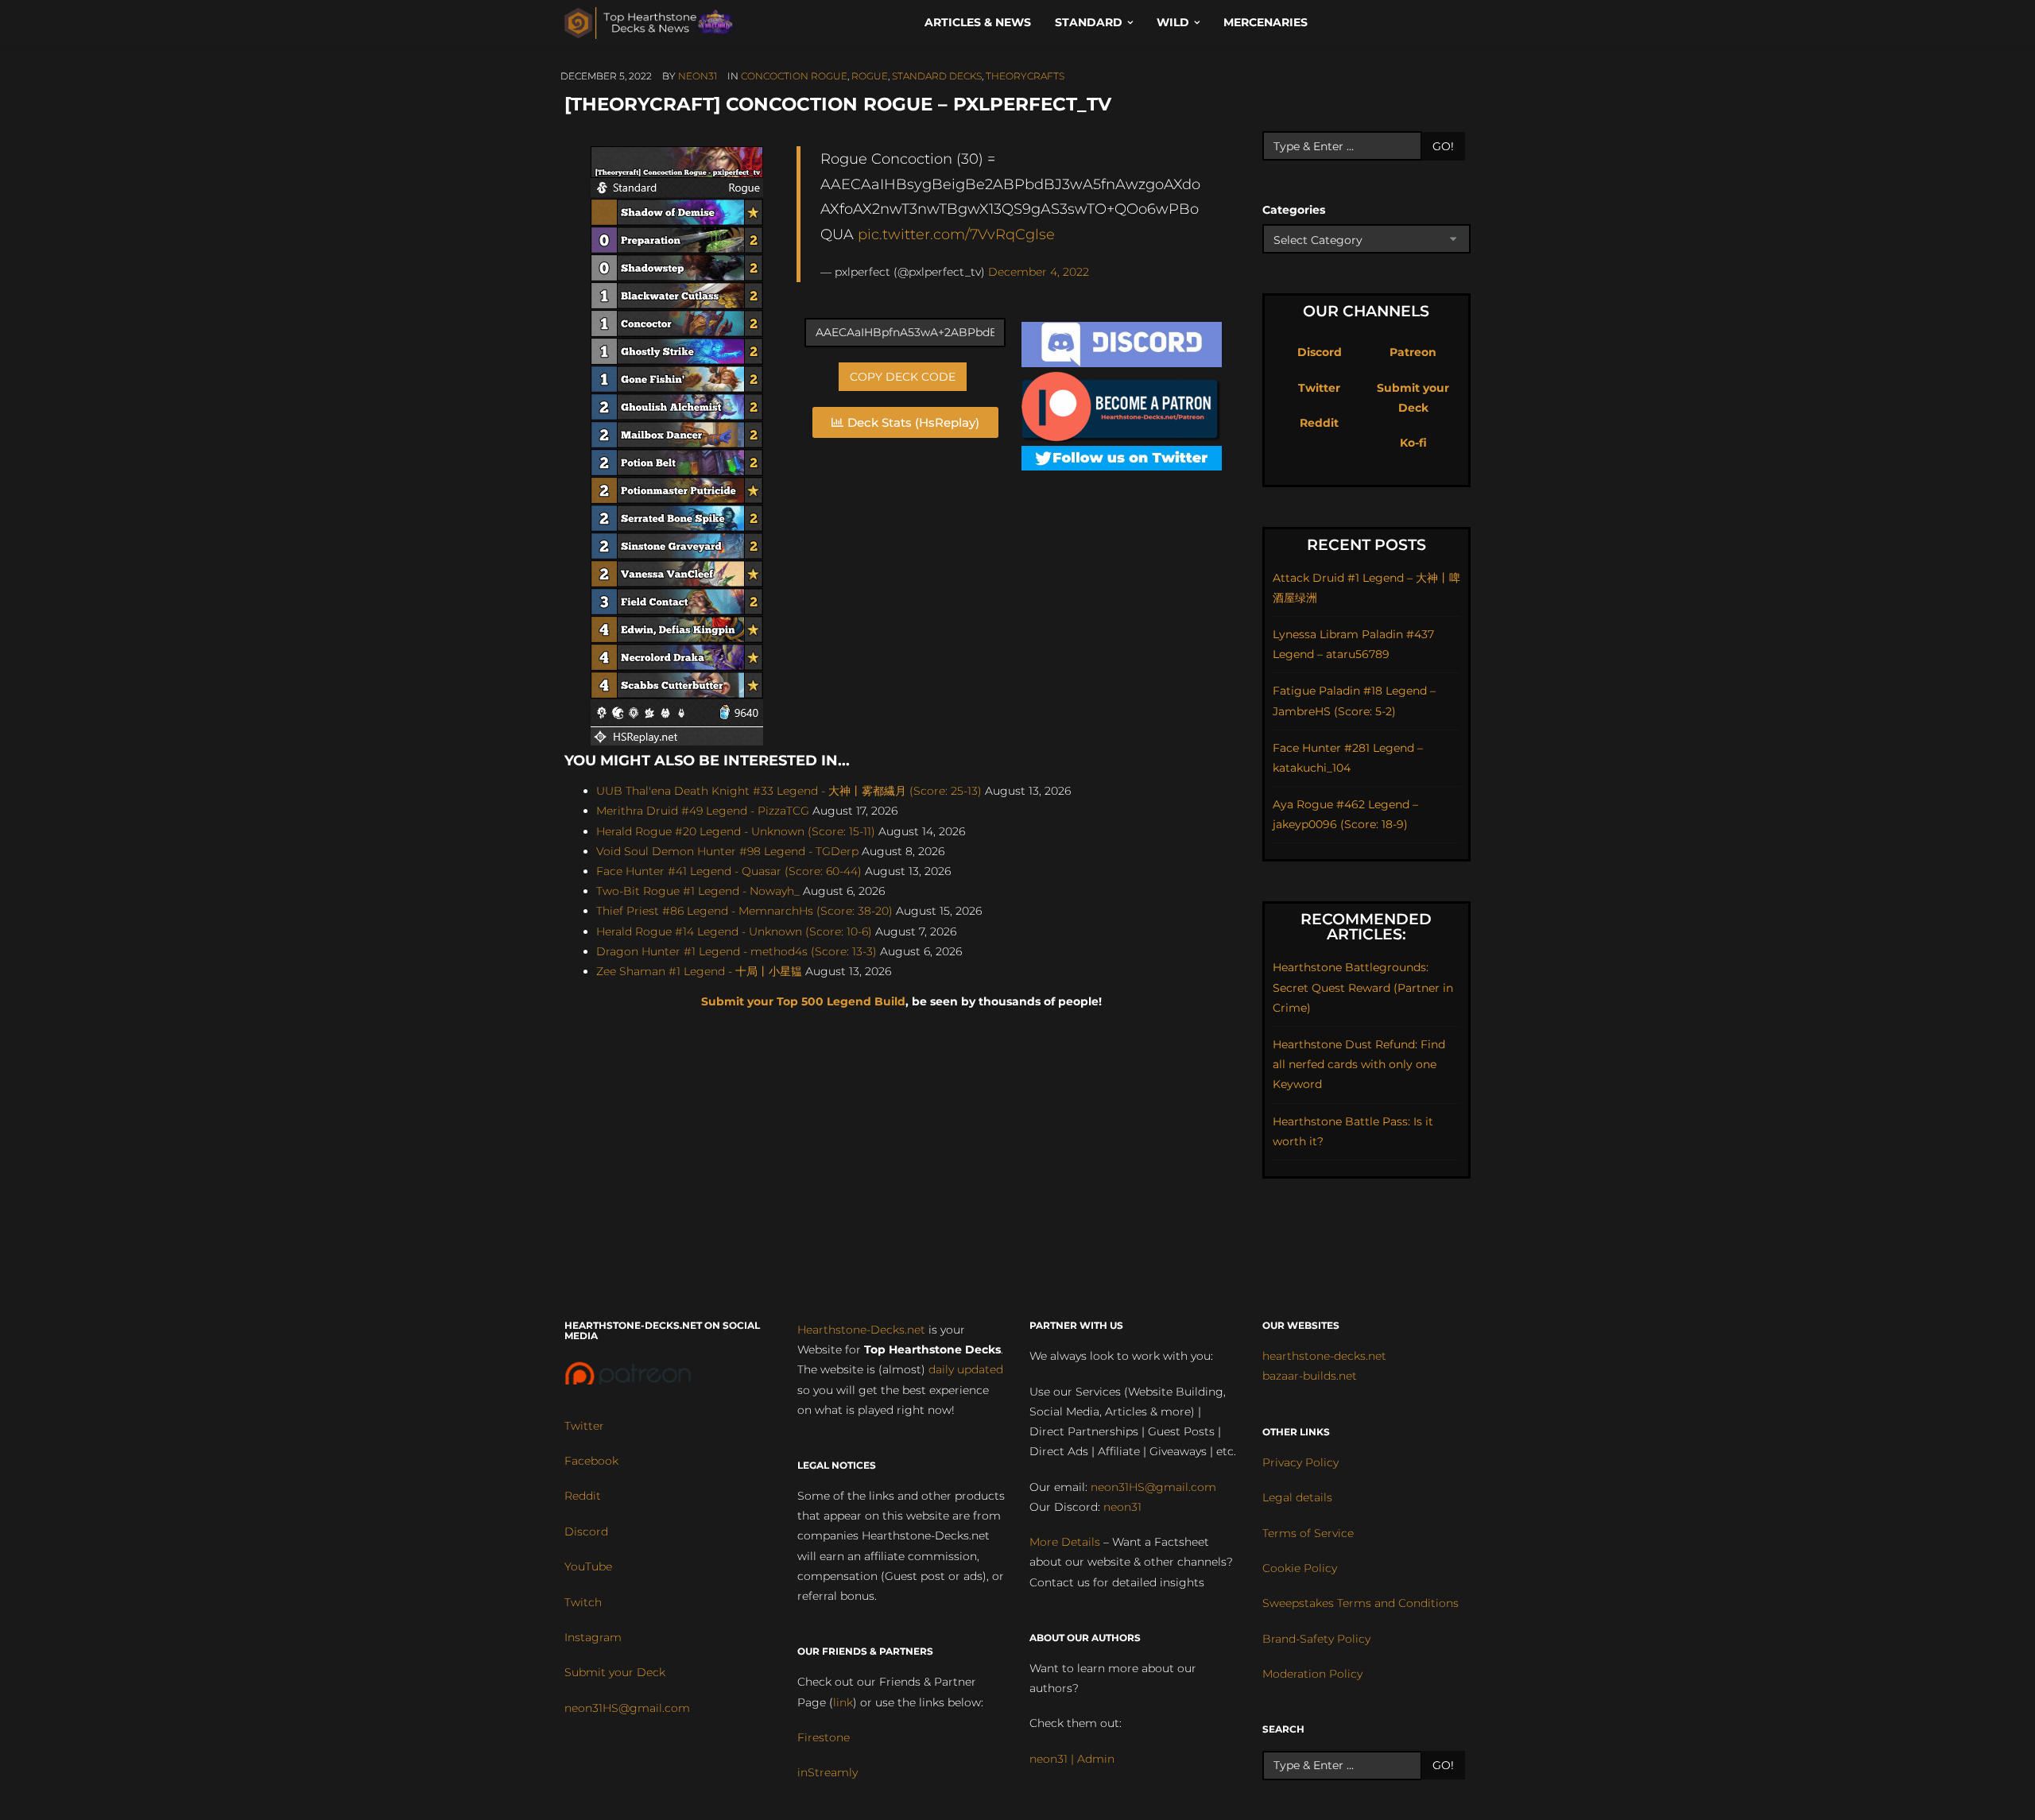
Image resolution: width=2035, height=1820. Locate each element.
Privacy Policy (1300, 1462)
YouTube (588, 1566)
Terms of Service (1308, 1533)
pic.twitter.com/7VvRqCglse (956, 234)
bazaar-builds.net (1310, 1376)
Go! (1443, 146)
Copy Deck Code (903, 377)
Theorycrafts (1025, 76)
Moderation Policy (1312, 1674)
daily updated (966, 1369)
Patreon (1413, 352)
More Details (1065, 1542)
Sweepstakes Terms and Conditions (1361, 1603)
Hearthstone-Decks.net (861, 1330)
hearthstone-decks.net (1324, 1356)
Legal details (1297, 1497)
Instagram (593, 1637)
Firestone (824, 1737)
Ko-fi (1413, 443)
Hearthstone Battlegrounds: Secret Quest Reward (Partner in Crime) (1363, 987)
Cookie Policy (1300, 1568)
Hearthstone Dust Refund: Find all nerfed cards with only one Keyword (1359, 1064)
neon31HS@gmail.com (627, 1708)
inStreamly (828, 1772)
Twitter (1319, 388)
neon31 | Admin (1072, 1759)
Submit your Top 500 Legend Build (803, 1001)
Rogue (870, 76)
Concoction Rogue (794, 76)
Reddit (1319, 423)
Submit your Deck (615, 1672)
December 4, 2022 (1039, 272)
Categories (1294, 210)
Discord (1320, 352)
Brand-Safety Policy (1316, 1639)
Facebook (591, 1461)
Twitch (583, 1602)
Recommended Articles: (1366, 927)
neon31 (698, 76)
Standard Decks (937, 76)
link (843, 1702)
